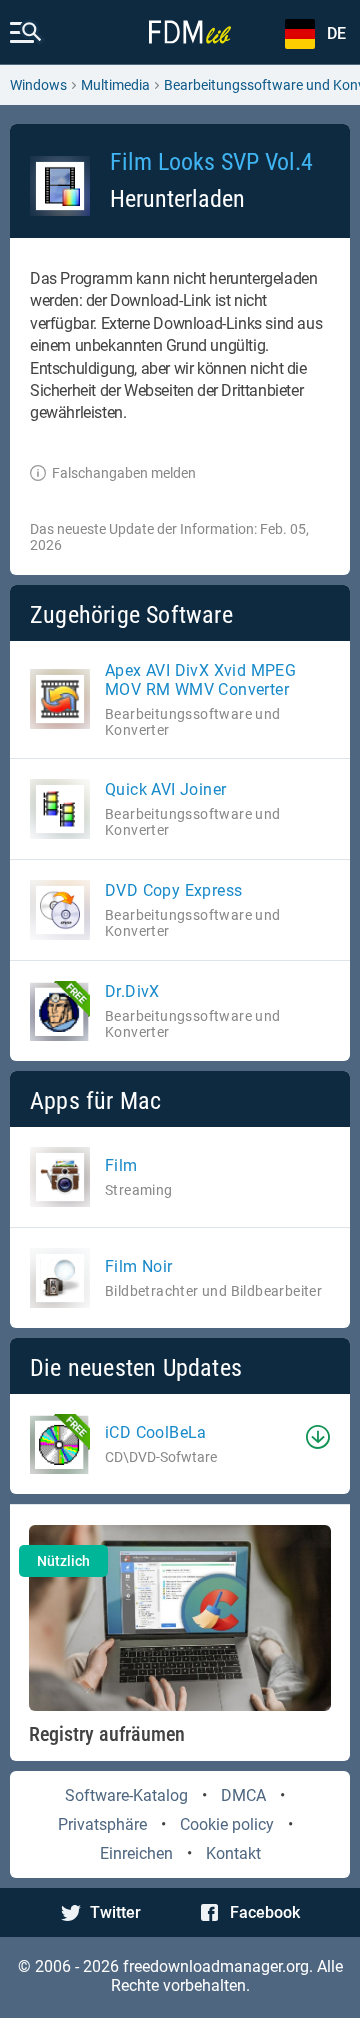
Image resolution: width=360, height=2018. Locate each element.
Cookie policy (227, 1824)
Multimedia (115, 85)
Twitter (115, 1912)
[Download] (318, 1437)
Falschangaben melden (124, 473)
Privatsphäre (102, 1824)
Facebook (265, 1912)
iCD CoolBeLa (156, 1432)
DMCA (243, 1795)
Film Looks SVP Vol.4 (211, 162)
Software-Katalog (126, 1795)
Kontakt (233, 1853)
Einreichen (136, 1853)
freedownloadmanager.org (216, 1966)
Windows (38, 85)
